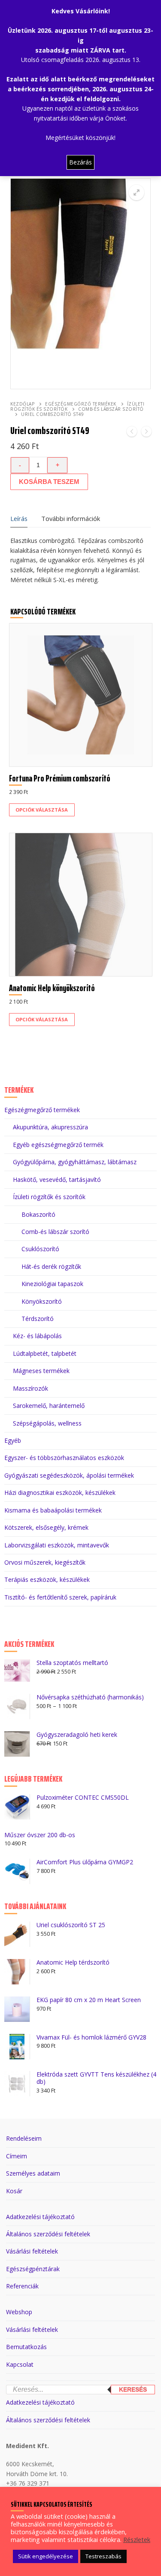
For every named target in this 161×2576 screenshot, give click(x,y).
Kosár (14, 2191)
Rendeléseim (24, 2138)
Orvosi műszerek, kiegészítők (45, 1562)
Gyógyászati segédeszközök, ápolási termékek (69, 1475)
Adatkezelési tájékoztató (40, 2217)
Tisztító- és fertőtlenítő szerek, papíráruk (60, 1597)
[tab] (19, 519)
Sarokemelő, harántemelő (49, 1406)
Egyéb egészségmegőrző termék (58, 1145)
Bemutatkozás (26, 2347)
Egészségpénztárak (33, 2269)
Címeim (17, 2156)
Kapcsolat (20, 2364)
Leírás (19, 518)
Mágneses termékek (41, 1371)
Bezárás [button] (80, 162)
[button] (137, 192)
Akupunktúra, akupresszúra (50, 1127)
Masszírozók (30, 1388)
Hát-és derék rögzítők (51, 1266)
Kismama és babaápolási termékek (53, 1510)
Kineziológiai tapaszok (52, 1284)
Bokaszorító (38, 1214)
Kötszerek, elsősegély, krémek (46, 1527)
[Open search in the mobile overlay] (80, 2379)
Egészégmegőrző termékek (81, 404)
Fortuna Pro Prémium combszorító (60, 778)
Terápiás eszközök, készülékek (47, 1579)
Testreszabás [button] (103, 2556)
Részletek (137, 2539)
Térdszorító (38, 1319)
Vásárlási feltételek (32, 2251)
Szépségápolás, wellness (47, 1423)
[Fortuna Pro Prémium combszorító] (146, 433)
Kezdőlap (22, 404)
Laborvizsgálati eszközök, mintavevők (57, 1545)
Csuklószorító (40, 1249)
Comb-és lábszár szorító (55, 1232)
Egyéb (13, 1440)
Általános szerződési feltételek (48, 2234)
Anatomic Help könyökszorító (52, 988)
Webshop (19, 2312)
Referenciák (22, 2286)
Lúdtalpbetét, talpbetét (45, 1353)
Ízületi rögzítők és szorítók (77, 406)
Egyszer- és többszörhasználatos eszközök (64, 1458)
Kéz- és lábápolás (37, 1336)
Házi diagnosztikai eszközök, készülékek (60, 1493)
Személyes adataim (33, 2173)
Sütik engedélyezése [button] (46, 2556)
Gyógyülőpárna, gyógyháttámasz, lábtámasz (75, 1162)
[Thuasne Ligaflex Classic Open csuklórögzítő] (132, 433)
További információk (71, 518)
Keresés (133, 2390)
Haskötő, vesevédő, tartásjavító (57, 1180)
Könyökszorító (42, 1301)
